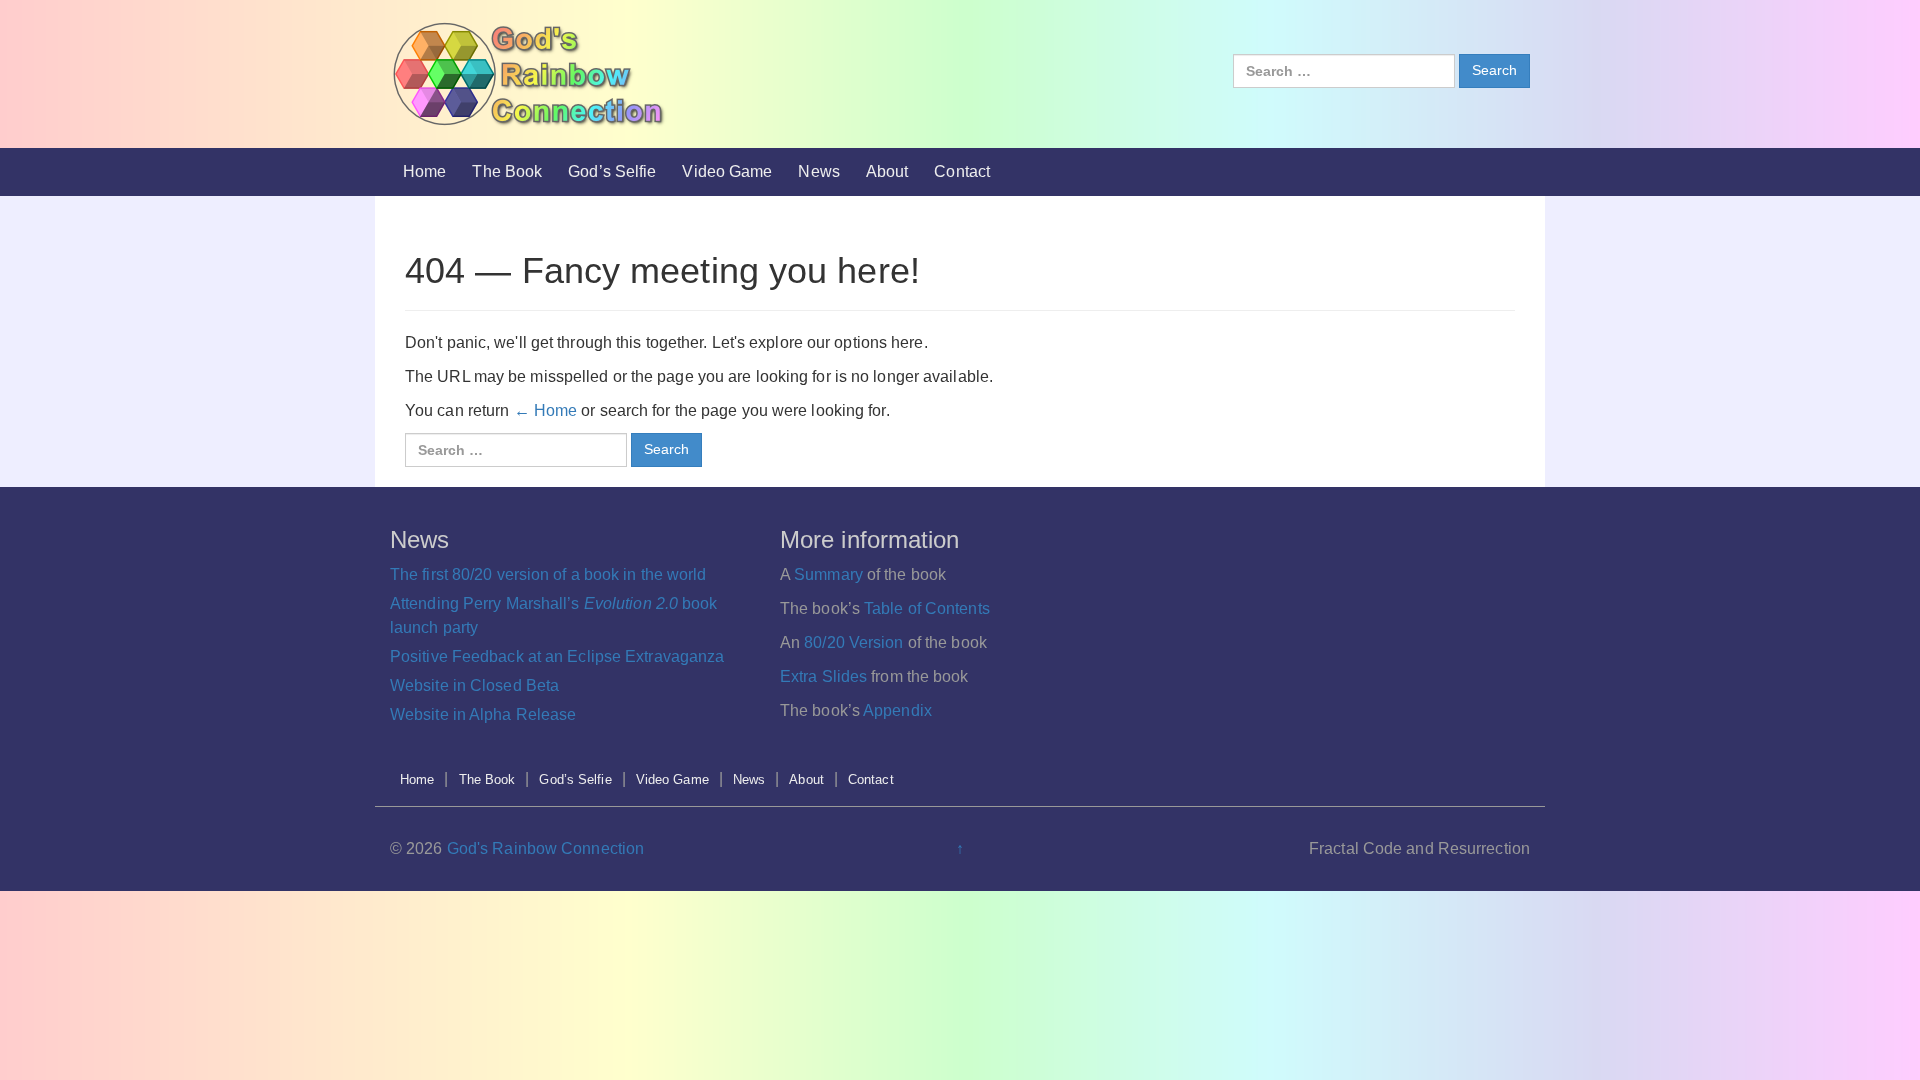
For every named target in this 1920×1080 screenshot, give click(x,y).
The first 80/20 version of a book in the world (548, 574)
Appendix (897, 710)
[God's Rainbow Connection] (528, 72)
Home (424, 171)
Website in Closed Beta (474, 685)
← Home (546, 410)
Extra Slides (823, 676)
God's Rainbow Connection (545, 848)
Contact (962, 171)
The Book (507, 171)
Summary (828, 574)
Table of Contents (927, 608)
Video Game (727, 171)
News (818, 171)
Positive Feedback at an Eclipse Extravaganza (557, 656)
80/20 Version (853, 642)
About (887, 171)
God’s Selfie (612, 171)
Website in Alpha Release (483, 714)
